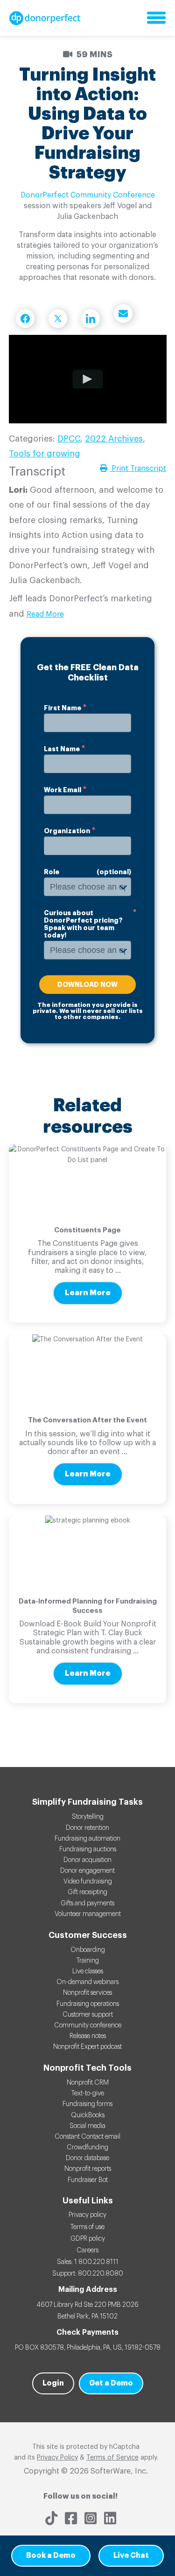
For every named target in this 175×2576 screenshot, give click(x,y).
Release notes (88, 2036)
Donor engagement (87, 1871)
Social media (87, 2126)
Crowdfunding (87, 2148)
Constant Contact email (87, 2137)
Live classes (88, 1971)
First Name (63, 708)
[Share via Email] (123, 313)
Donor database (87, 2158)
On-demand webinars (87, 1982)
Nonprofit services (87, 1993)
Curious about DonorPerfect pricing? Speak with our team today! (83, 924)
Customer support (88, 2015)
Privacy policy (87, 2215)
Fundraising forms (87, 2104)
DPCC (69, 439)
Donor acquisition (87, 1860)
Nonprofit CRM (88, 2083)
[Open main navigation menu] (156, 18)
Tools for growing (45, 454)
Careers (87, 2250)
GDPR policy (88, 2239)
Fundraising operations (88, 2004)
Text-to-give (88, 2093)
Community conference (88, 2025)
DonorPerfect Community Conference (88, 195)
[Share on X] (58, 319)
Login (53, 2383)
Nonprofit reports (88, 2169)
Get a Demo (111, 2383)
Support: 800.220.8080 (88, 2274)
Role (52, 872)
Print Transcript (138, 469)
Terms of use (87, 2227)
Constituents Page (87, 1230)
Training (88, 1961)
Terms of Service (112, 2458)
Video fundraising (88, 1882)
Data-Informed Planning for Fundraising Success (88, 1606)
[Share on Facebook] (25, 319)
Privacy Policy (57, 2458)
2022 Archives (114, 439)
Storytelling (88, 1817)
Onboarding (88, 1950)
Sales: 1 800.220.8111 (88, 2262)
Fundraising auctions (88, 1849)
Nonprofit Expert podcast (87, 2047)
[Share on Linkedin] (91, 319)
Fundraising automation (87, 1839)
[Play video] (87, 379)
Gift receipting (87, 1892)
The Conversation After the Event (87, 1420)
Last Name (62, 749)
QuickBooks (88, 2115)
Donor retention (87, 1828)
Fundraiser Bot (88, 2180)
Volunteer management (88, 1914)
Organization (67, 831)
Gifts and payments (87, 1903)
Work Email (63, 790)
